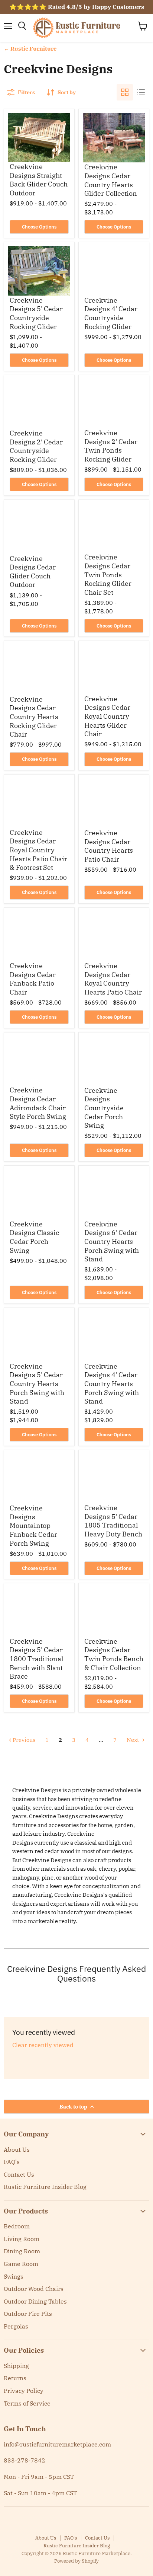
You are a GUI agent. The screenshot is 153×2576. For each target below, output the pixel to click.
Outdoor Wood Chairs (34, 2289)
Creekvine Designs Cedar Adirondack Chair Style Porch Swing (38, 1103)
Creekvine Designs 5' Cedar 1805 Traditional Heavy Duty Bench (113, 1521)
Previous (23, 1740)
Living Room (22, 2239)
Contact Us (19, 2174)
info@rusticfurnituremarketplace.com (57, 2444)
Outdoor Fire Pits (28, 2314)
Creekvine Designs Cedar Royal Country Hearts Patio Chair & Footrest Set (38, 850)
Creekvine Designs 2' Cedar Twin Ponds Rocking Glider (111, 446)
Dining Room (22, 2251)
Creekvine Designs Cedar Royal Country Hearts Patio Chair (113, 979)
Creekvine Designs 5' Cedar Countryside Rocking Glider (36, 313)
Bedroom (17, 2226)
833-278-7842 (25, 2460)
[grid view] (125, 92)
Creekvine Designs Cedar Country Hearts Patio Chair (109, 846)
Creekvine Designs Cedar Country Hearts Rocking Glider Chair (34, 717)
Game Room (21, 2264)
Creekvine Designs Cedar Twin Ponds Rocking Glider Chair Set (108, 575)
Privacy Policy (24, 2391)
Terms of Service (27, 2403)
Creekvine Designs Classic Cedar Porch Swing (34, 1237)
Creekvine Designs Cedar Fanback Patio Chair (33, 979)
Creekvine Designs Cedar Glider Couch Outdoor (33, 572)
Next (133, 1740)
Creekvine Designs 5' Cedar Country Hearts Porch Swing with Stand (37, 1384)
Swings (14, 2276)
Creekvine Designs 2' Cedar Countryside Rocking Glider (36, 446)
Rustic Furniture (33, 49)
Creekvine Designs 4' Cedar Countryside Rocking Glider (111, 313)
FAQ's (12, 2162)
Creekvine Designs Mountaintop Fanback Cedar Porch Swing (33, 1526)
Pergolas (16, 2326)
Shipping (16, 2366)
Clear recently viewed (43, 2045)
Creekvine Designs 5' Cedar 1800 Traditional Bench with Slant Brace (36, 1659)
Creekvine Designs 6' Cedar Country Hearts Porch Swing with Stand (112, 1242)
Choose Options (39, 227)
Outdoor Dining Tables (35, 2301)
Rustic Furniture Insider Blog (45, 2187)
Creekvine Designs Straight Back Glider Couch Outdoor (39, 180)
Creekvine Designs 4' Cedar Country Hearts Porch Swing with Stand (112, 1384)
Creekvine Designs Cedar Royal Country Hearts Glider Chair (107, 716)
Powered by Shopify (76, 2561)
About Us (17, 2149)
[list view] (141, 92)
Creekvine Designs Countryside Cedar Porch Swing (104, 1108)
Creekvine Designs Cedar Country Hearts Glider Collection (111, 180)
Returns (15, 2378)
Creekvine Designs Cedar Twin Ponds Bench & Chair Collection (114, 1654)
